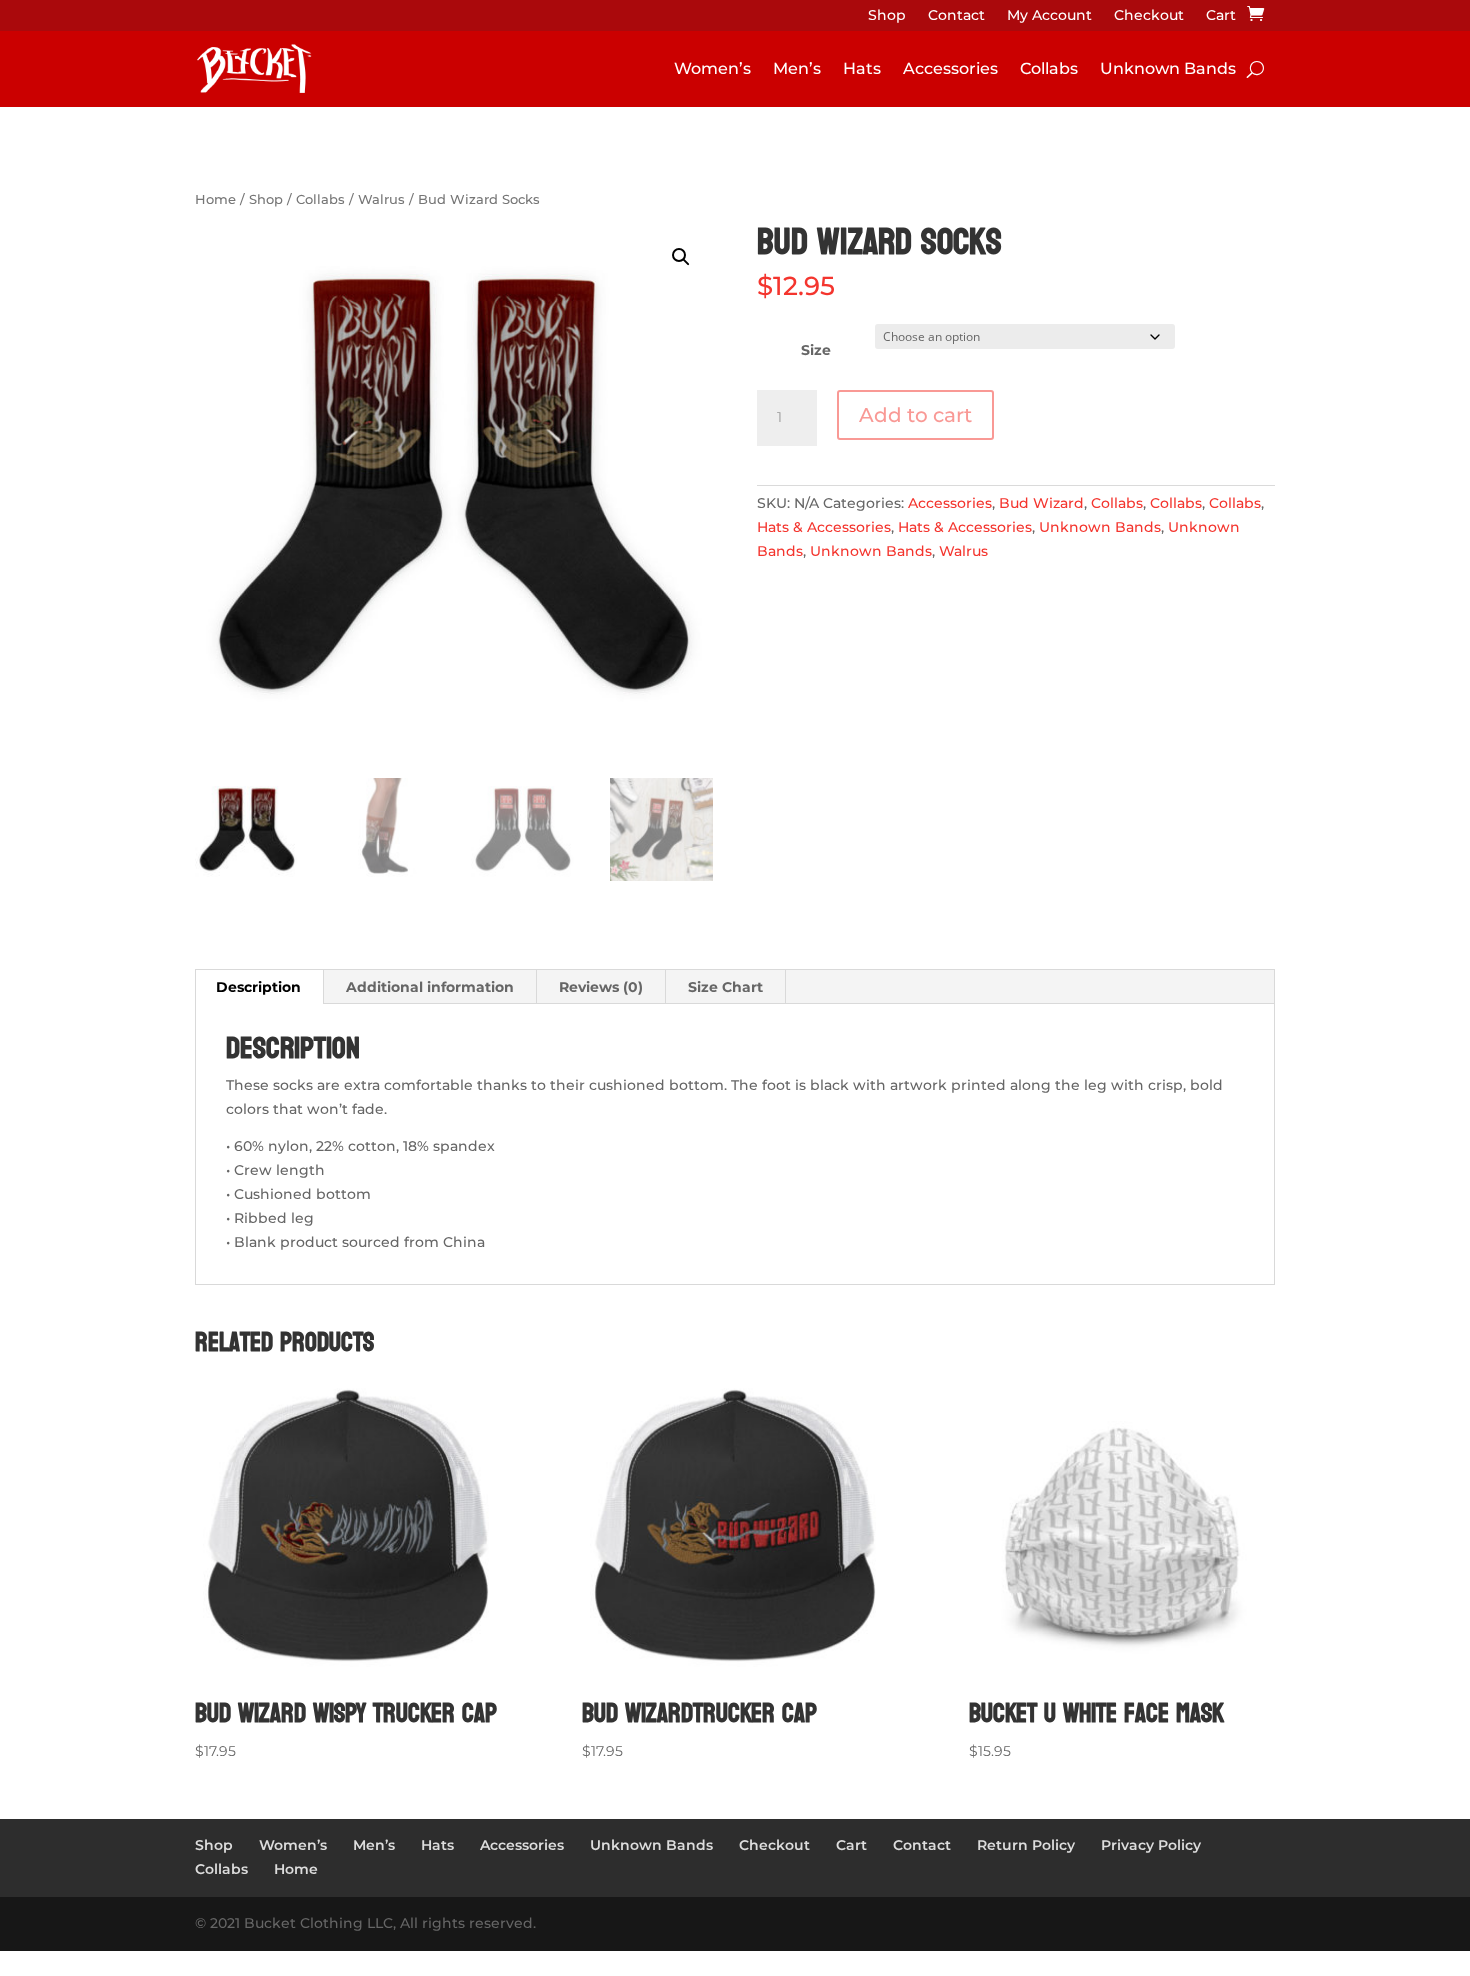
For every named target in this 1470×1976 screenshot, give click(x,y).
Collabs (1049, 68)
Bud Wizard (1041, 503)
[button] (681, 257)
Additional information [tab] (430, 987)
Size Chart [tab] (725, 987)
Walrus (381, 199)
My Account (1049, 16)
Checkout (1149, 16)
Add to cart (915, 415)
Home (215, 199)
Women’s (712, 68)
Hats (862, 68)
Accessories (950, 68)
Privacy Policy (1151, 1845)
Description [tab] (258, 987)
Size (816, 350)
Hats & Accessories (824, 527)
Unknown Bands (1168, 68)
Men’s (797, 68)
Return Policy (1026, 1845)
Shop (887, 16)
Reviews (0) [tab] (601, 987)
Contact (956, 16)
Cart (1221, 16)
